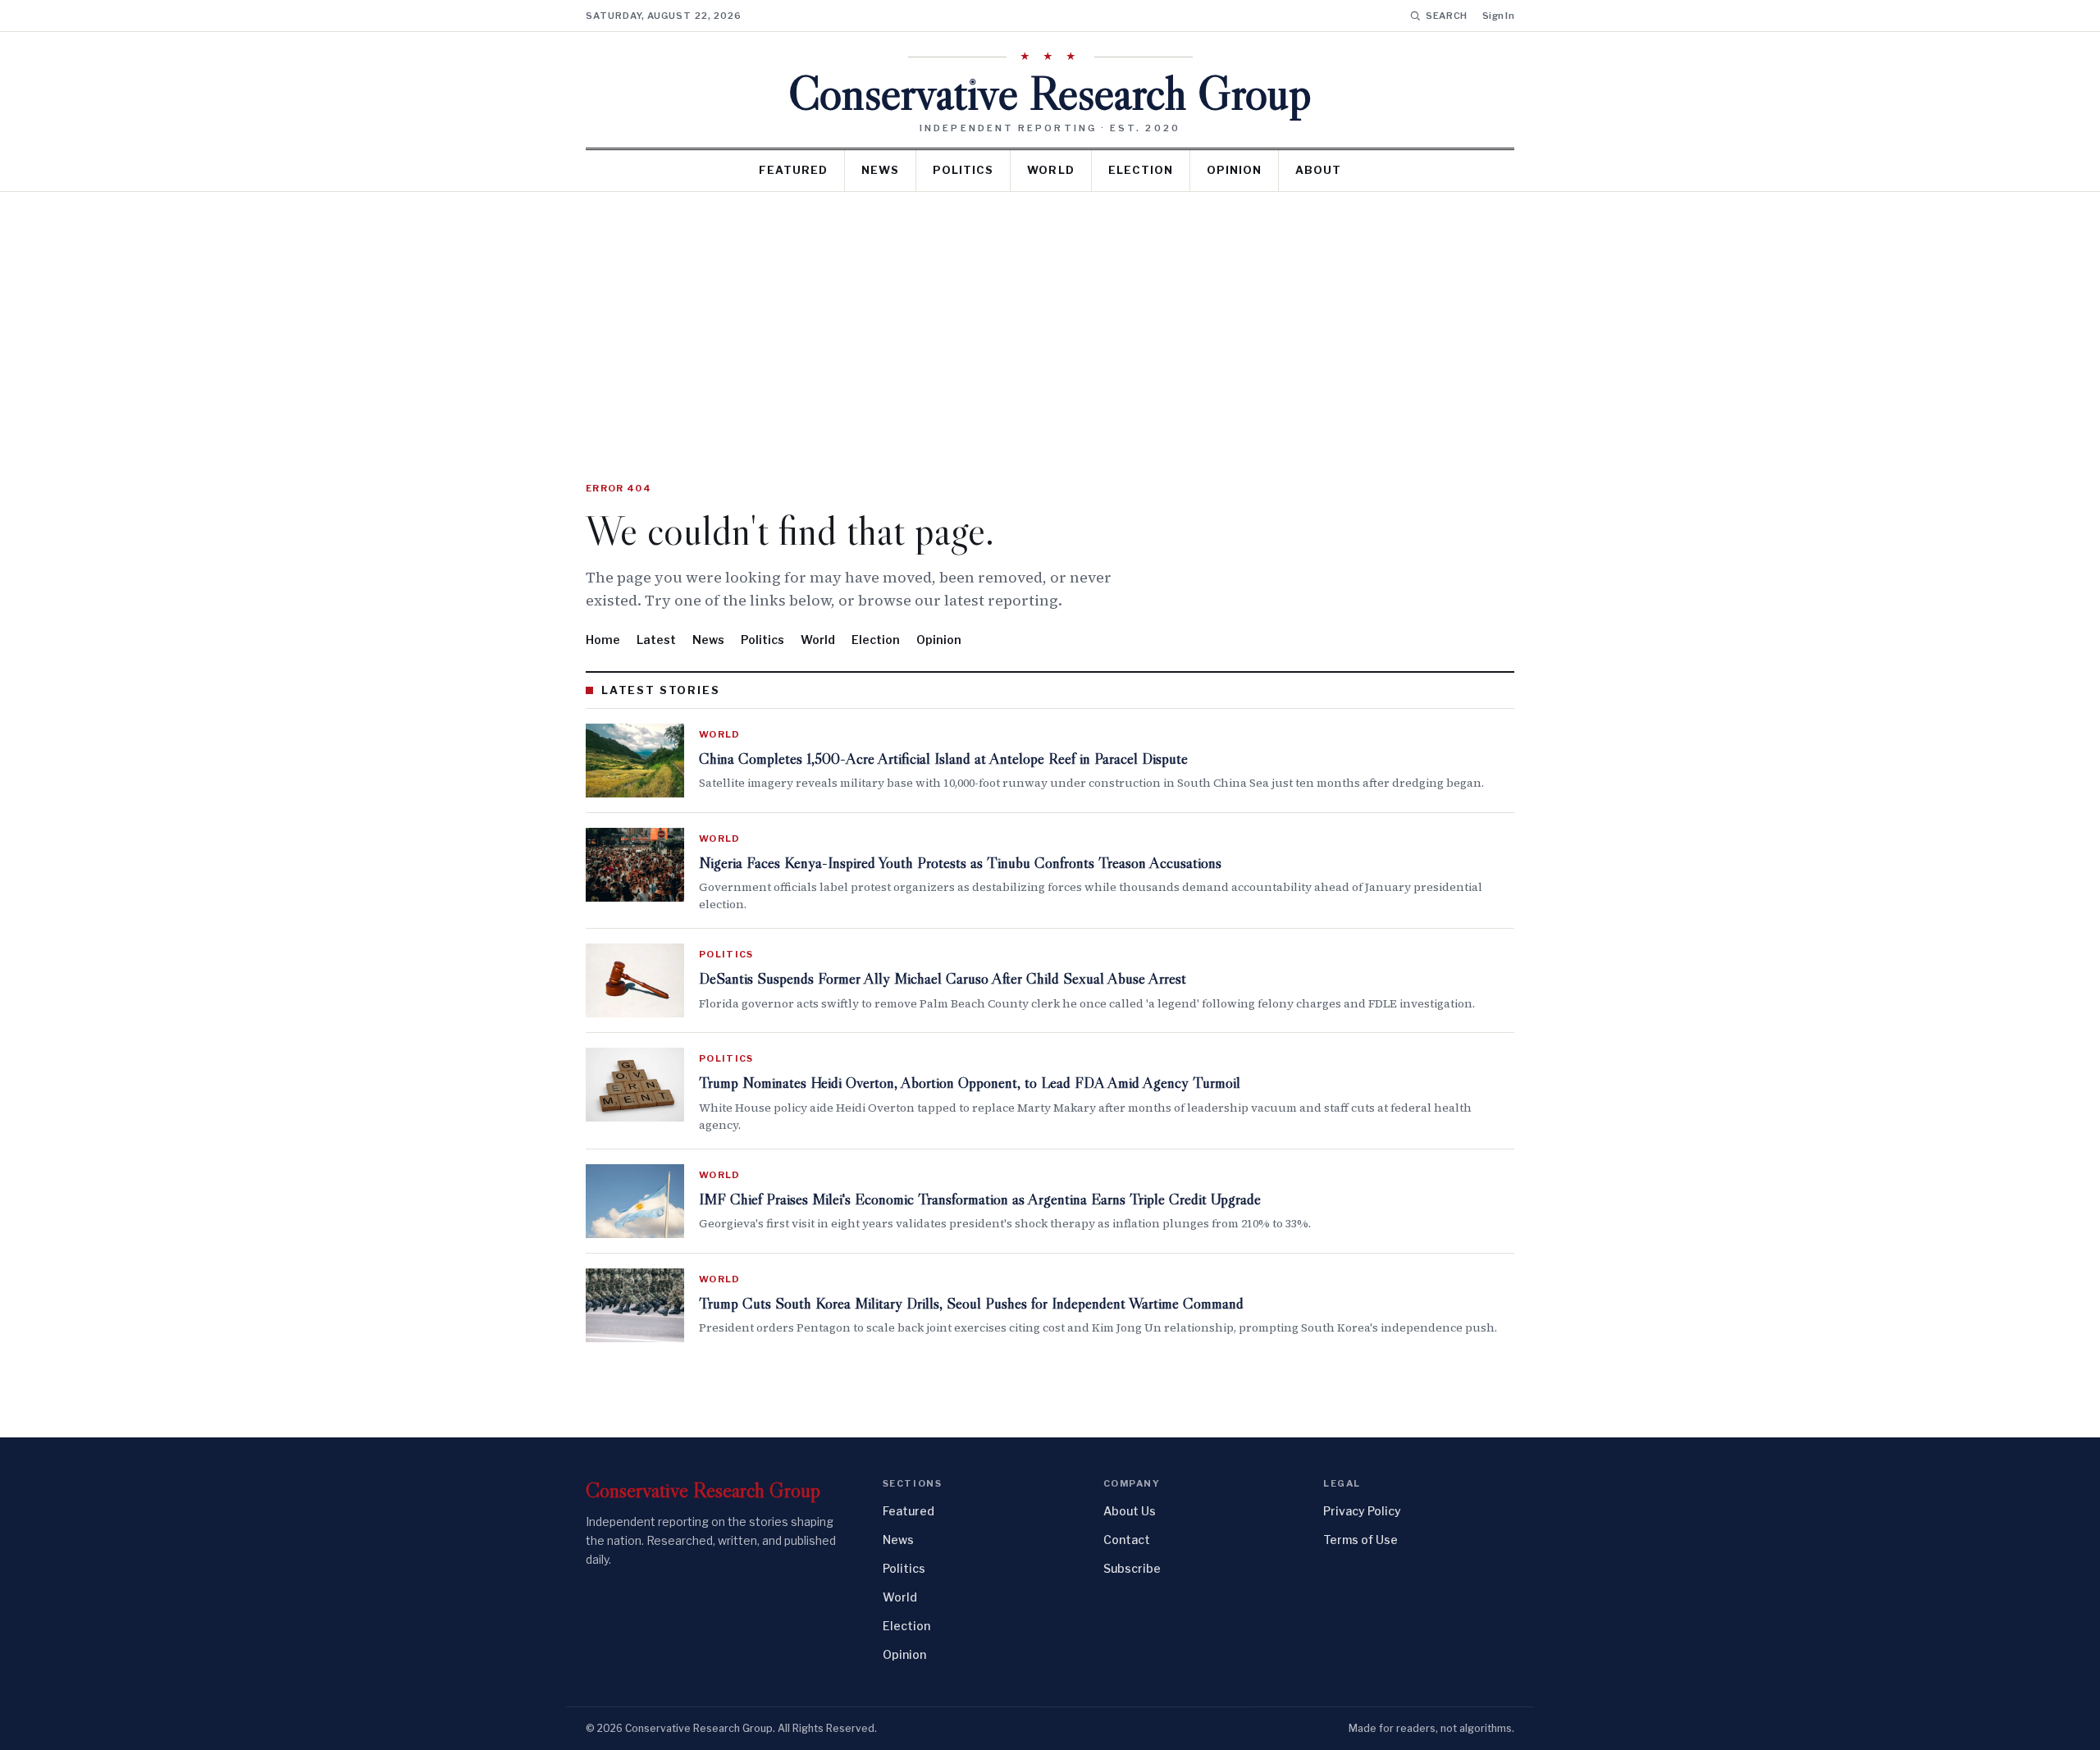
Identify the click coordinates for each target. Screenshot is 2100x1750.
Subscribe (1132, 1568)
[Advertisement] (1050, 315)
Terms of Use (1360, 1540)
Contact (1127, 1540)
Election (1141, 170)
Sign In (1498, 16)
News (880, 170)
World (1050, 170)
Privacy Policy (1362, 1511)
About (1318, 170)
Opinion (1234, 170)
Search (1447, 16)
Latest (656, 640)
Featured (793, 170)
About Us (1130, 1511)
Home (603, 640)
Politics (963, 170)
